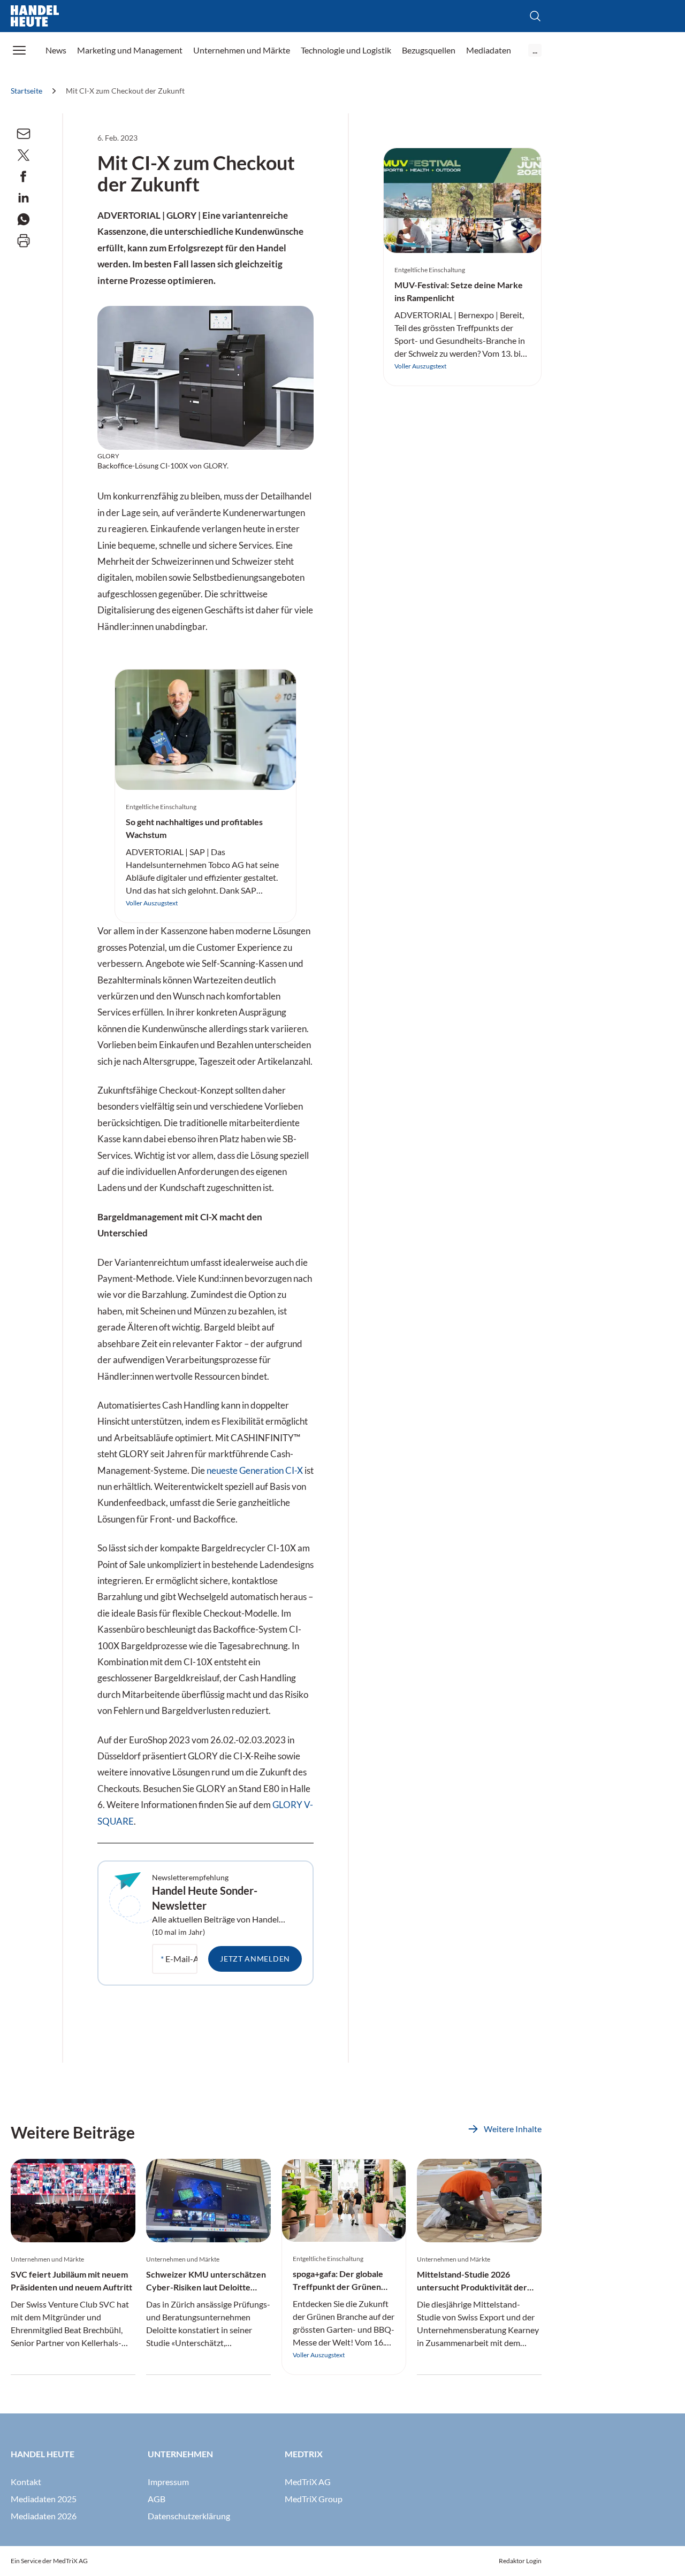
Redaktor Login (520, 2561)
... (535, 50)
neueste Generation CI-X (255, 1471)
